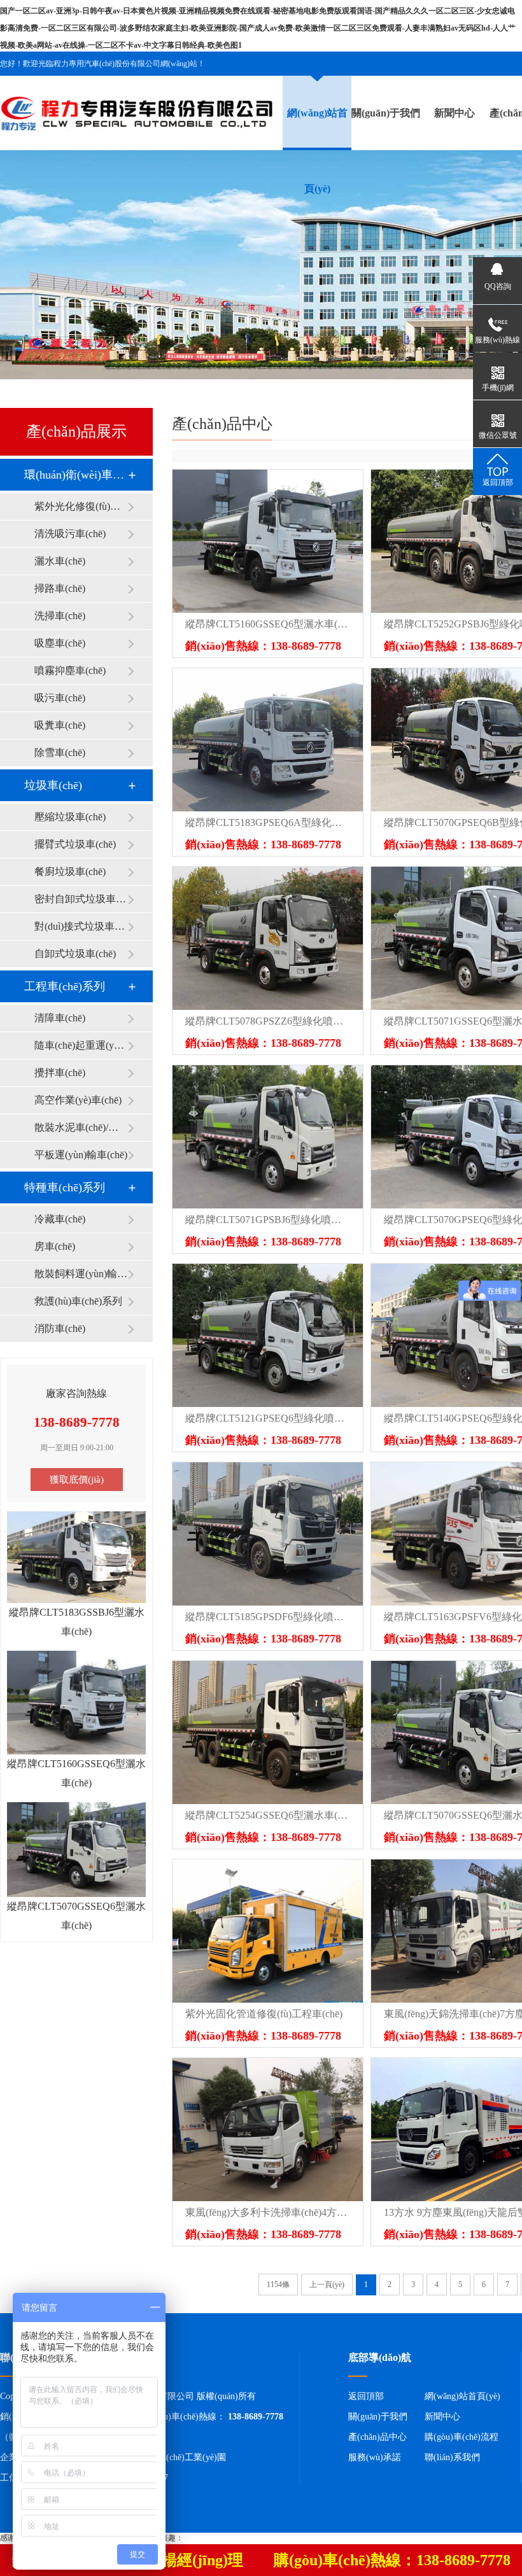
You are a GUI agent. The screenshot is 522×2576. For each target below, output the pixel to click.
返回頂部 (366, 2396)
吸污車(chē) (60, 698)
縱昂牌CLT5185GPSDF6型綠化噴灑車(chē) (268, 1617)
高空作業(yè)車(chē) (78, 1100)
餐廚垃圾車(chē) (70, 871)
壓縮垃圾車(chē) (70, 817)
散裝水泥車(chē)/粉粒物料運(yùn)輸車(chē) (81, 1127)
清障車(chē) (60, 1018)
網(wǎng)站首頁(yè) (462, 2396)
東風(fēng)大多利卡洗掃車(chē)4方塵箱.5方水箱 (268, 2212)
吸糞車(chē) (60, 725)
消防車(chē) (60, 1328)
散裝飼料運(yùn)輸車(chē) (81, 1274)
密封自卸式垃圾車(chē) (81, 899)
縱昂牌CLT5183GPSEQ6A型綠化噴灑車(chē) (268, 822)
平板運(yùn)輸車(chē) (81, 1155)
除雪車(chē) (60, 752)
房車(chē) (55, 1246)
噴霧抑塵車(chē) (70, 670)
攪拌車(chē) (60, 1073)
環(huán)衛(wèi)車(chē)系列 (76, 475)
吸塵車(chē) (60, 643)
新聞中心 (455, 113)
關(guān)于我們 (386, 113)
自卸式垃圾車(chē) (75, 954)
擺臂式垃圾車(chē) (75, 844)
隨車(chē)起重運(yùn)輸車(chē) (81, 1045)
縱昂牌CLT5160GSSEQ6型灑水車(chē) (268, 624)
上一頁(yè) (327, 2285)
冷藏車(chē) (60, 1219)
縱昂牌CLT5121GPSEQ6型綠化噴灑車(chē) (268, 1418)
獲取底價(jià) (77, 1480)
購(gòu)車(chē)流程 (462, 2437)
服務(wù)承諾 (375, 2457)
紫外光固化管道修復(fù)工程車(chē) (264, 2014)
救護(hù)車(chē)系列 (78, 1301)
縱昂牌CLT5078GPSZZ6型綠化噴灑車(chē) (268, 1021)
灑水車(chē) (60, 561)
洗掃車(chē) (60, 616)
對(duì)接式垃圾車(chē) (81, 926)
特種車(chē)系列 (65, 1187)
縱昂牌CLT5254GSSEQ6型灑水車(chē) (268, 1815)
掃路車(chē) (60, 588)
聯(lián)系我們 (452, 2457)
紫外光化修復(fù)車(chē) (81, 506)
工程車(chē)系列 (65, 986)
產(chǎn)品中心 (377, 2437)
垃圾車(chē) (53, 785)
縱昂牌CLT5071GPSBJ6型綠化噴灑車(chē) (268, 1220)
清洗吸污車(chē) (70, 534)
